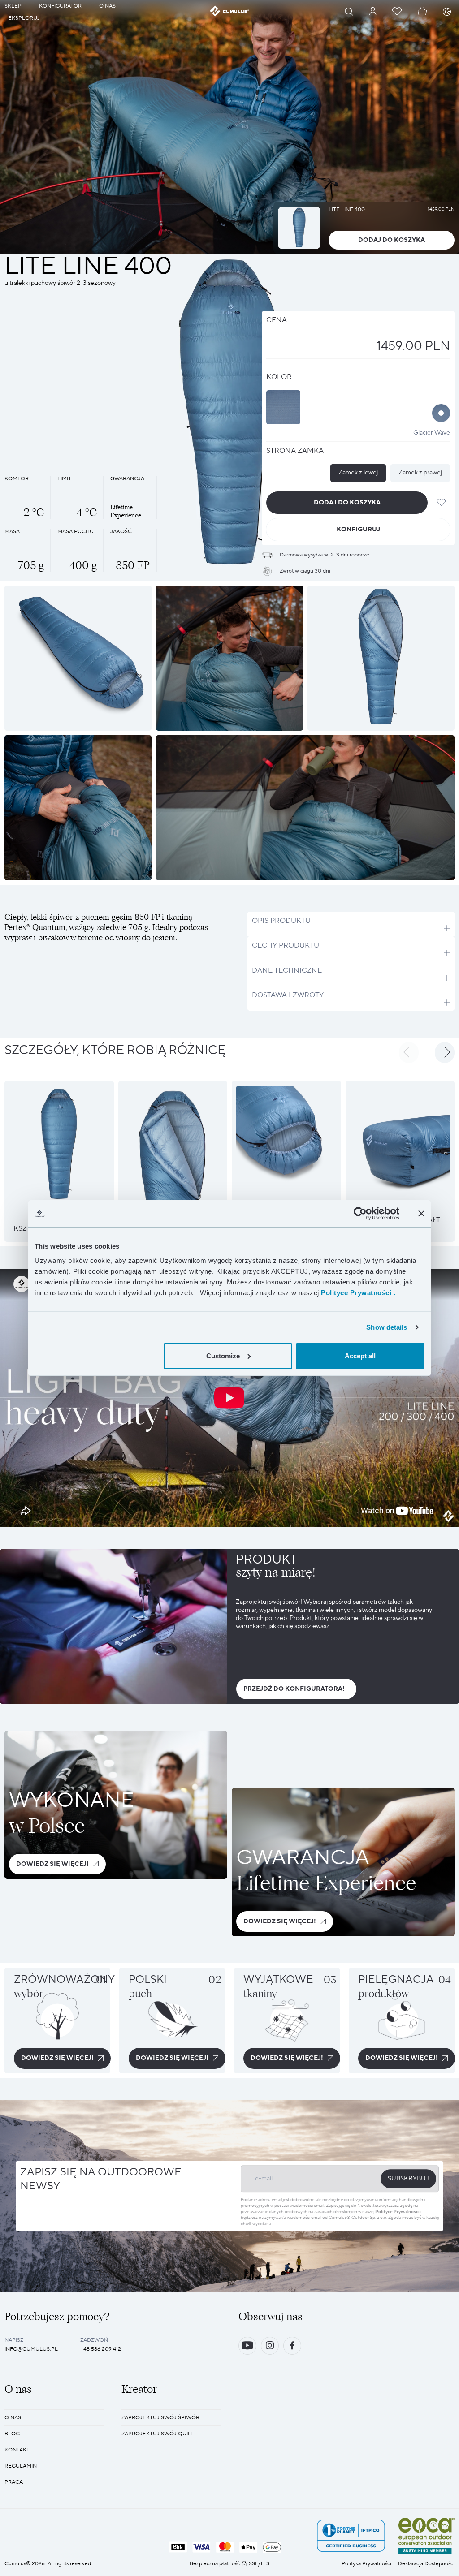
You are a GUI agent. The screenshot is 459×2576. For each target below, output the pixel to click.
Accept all (360, 1355)
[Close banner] (421, 1214)
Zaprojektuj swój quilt (158, 2434)
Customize (223, 1355)
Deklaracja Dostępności (426, 2564)
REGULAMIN (21, 2466)
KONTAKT (17, 2450)
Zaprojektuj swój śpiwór (160, 2418)
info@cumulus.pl (31, 2349)
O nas (13, 2418)
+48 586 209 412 (101, 2349)
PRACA (14, 2482)
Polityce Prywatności (397, 2212)
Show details (387, 1327)
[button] (409, 1052)
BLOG (12, 2434)
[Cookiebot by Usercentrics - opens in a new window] (360, 1214)
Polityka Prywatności (366, 2564)
